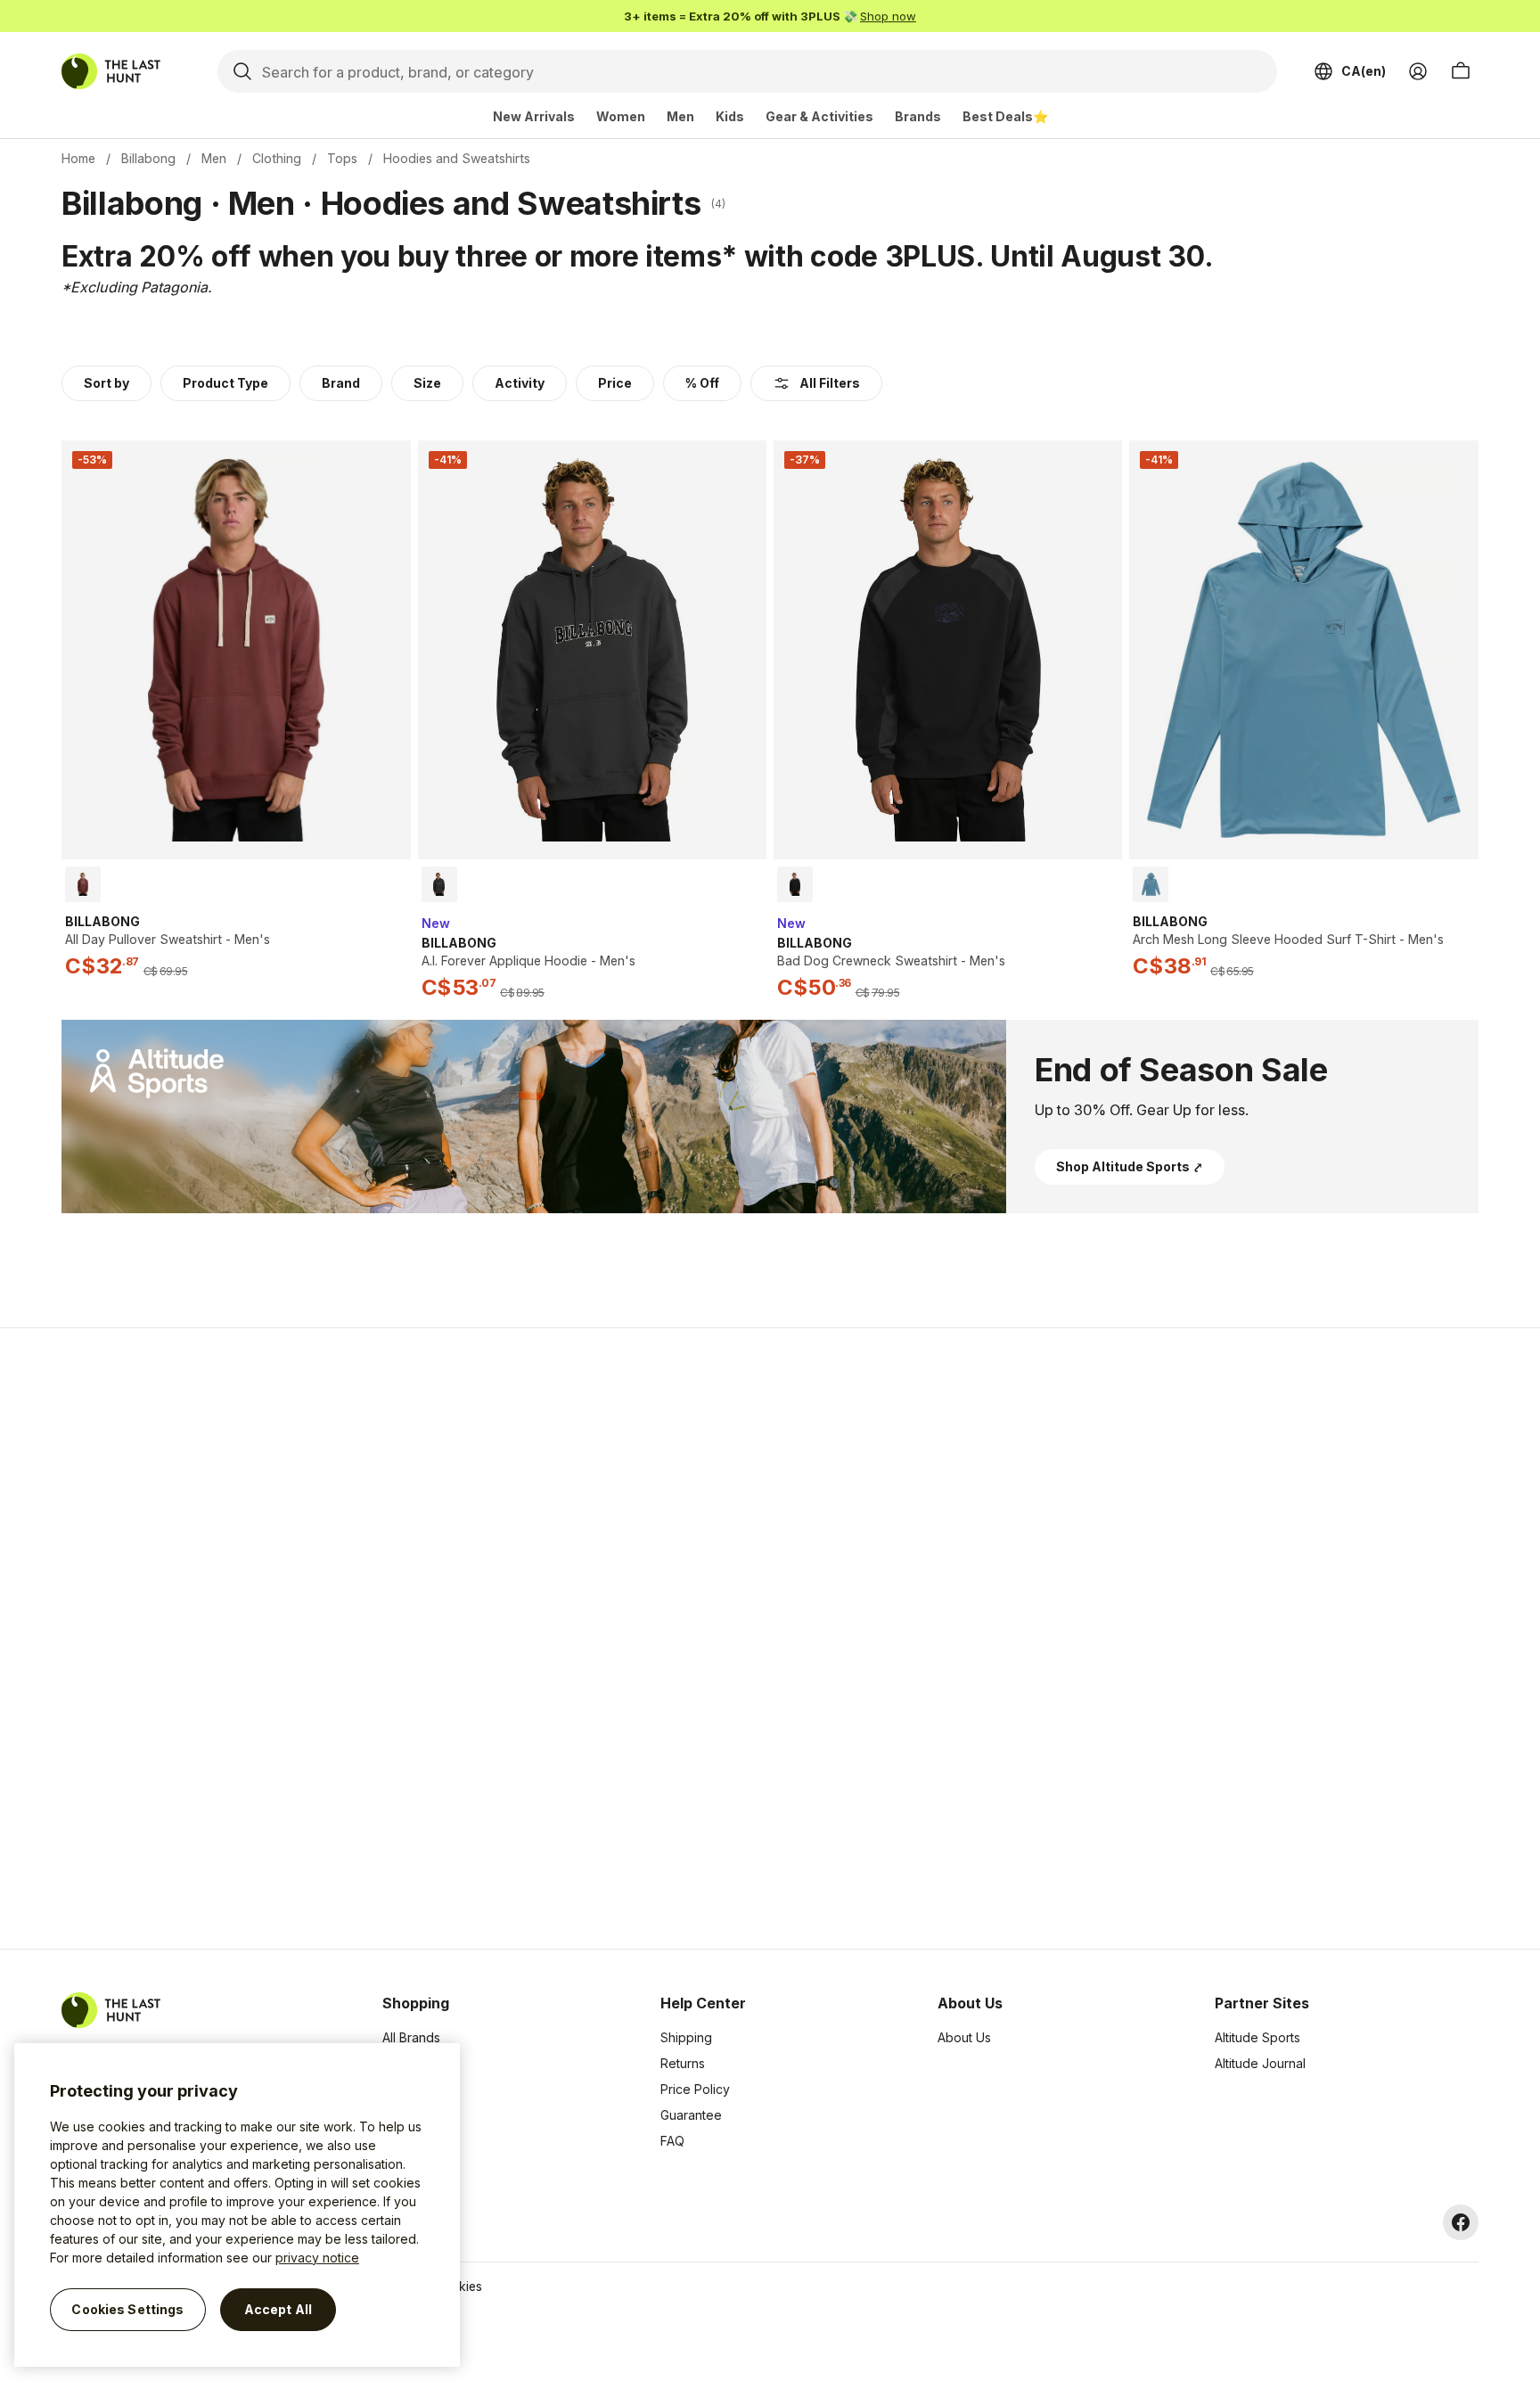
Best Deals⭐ (1005, 116)
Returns (683, 2063)
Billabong (148, 158)
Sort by (106, 383)
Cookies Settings (127, 2309)
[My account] (1418, 71)
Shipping (686, 2037)
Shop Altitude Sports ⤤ (1130, 1166)
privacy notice (317, 2258)
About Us (964, 2037)
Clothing (277, 158)
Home (78, 158)
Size (427, 383)
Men (680, 116)
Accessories (418, 2089)
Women (621, 116)
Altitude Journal (1260, 2063)
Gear (397, 2141)
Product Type (225, 383)
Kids (730, 116)
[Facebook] (1461, 2222)
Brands (918, 116)
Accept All (278, 2309)
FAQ (672, 2141)
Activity (520, 383)
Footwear (410, 2115)
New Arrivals (534, 116)
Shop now (888, 16)
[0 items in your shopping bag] (1461, 71)
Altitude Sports (1257, 2037)
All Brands (411, 2037)
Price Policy (695, 2089)
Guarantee (691, 2115)
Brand (341, 383)
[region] (237, 2205)
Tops (342, 158)
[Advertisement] (487, 1638)
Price (615, 383)
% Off (702, 383)
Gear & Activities (819, 116)
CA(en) (1364, 71)
